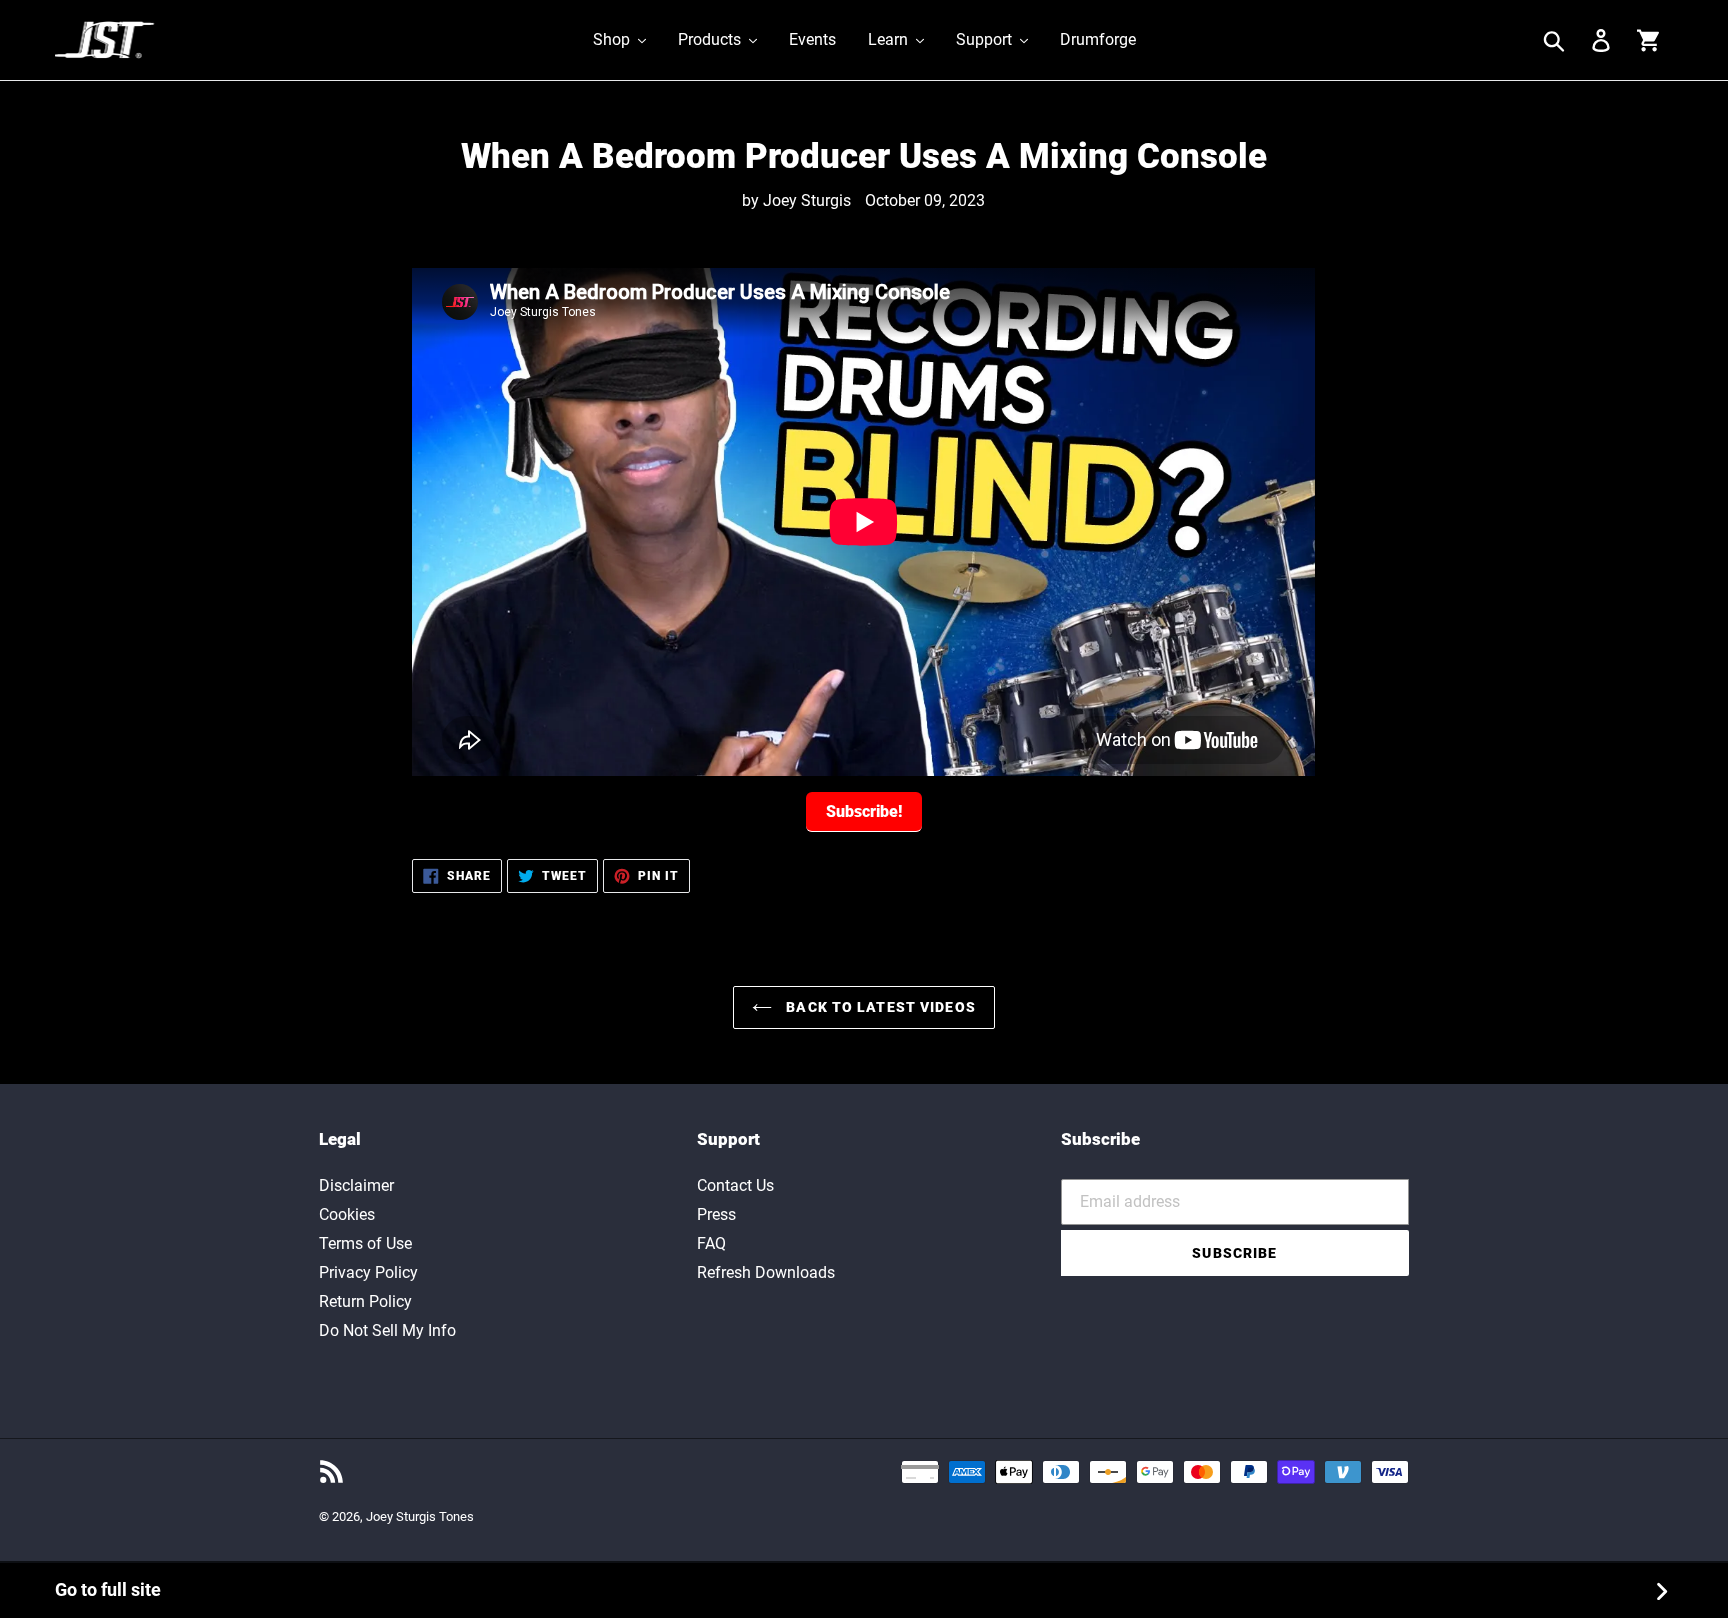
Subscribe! (864, 811)
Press (716, 1214)
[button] (619, 40)
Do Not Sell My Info (387, 1330)
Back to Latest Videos (879, 1007)
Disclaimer (356, 1185)
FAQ (711, 1243)
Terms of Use (365, 1243)
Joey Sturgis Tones (420, 1516)
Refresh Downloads (766, 1272)
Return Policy (365, 1301)
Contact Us (735, 1185)
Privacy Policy (368, 1272)
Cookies (347, 1214)
